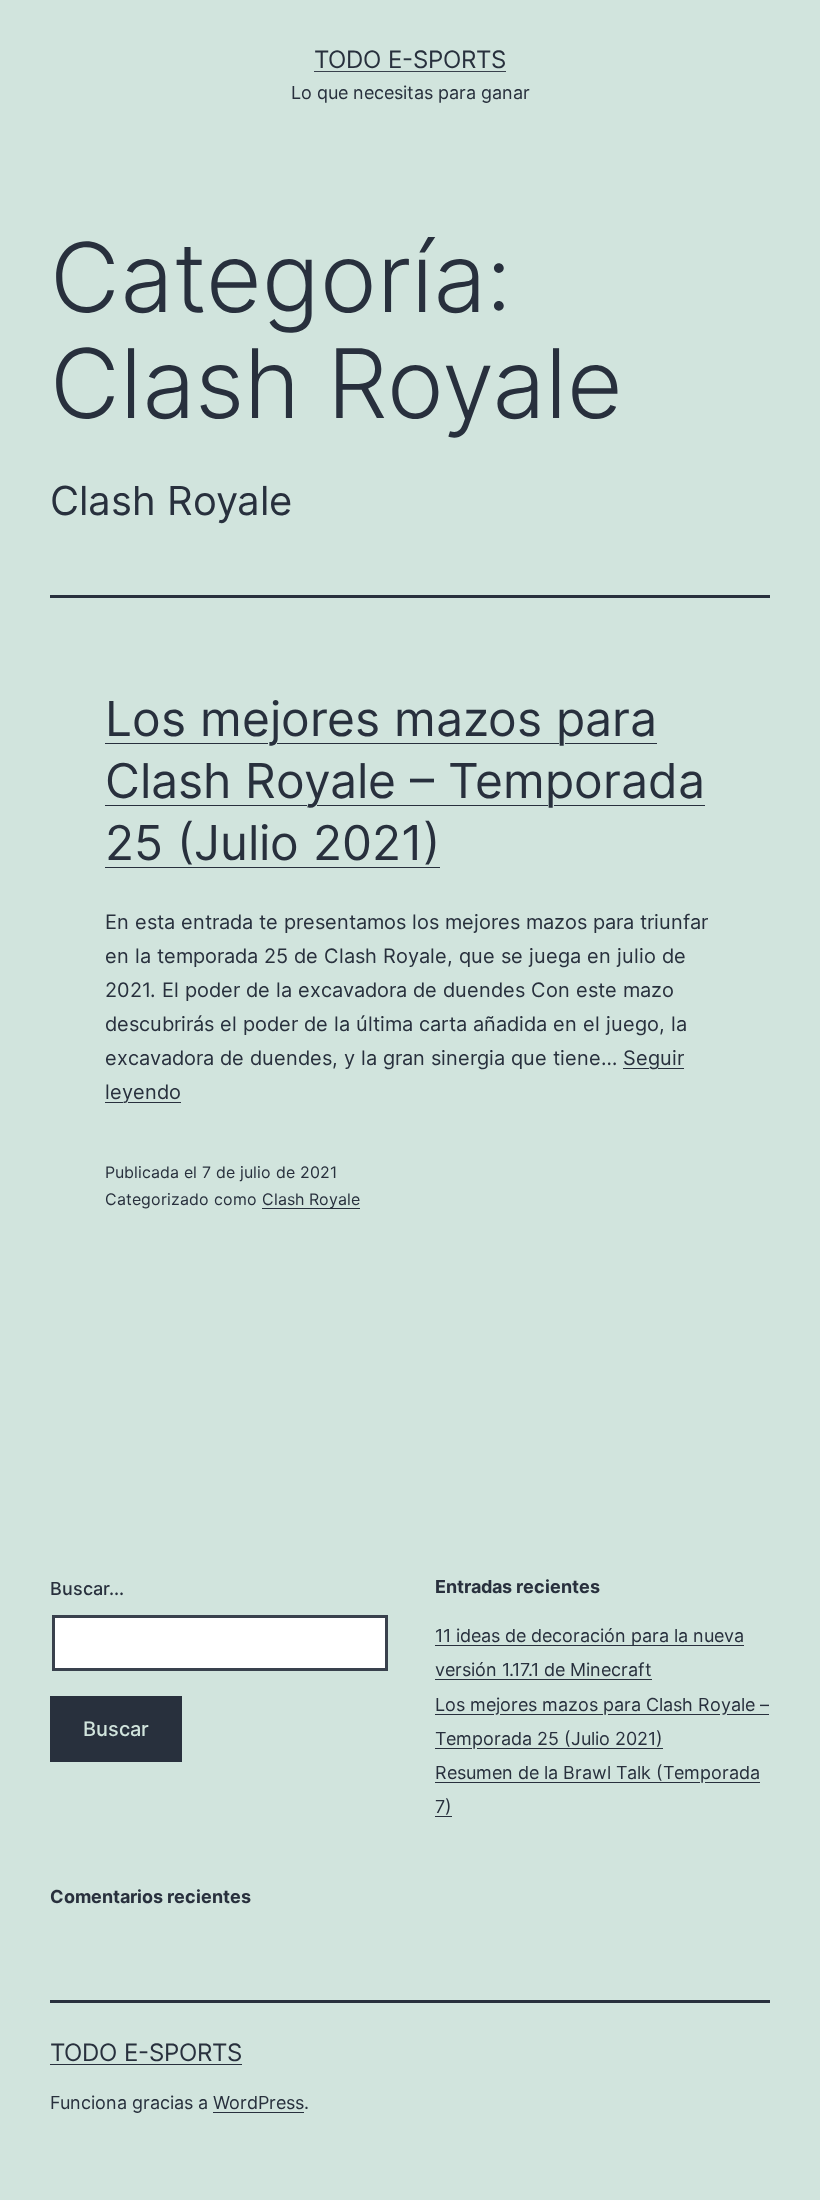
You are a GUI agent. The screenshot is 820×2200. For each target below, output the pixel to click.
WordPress (258, 2102)
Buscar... (87, 1588)
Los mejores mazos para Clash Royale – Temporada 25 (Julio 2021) (405, 781)
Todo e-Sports (410, 59)
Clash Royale (311, 1199)
